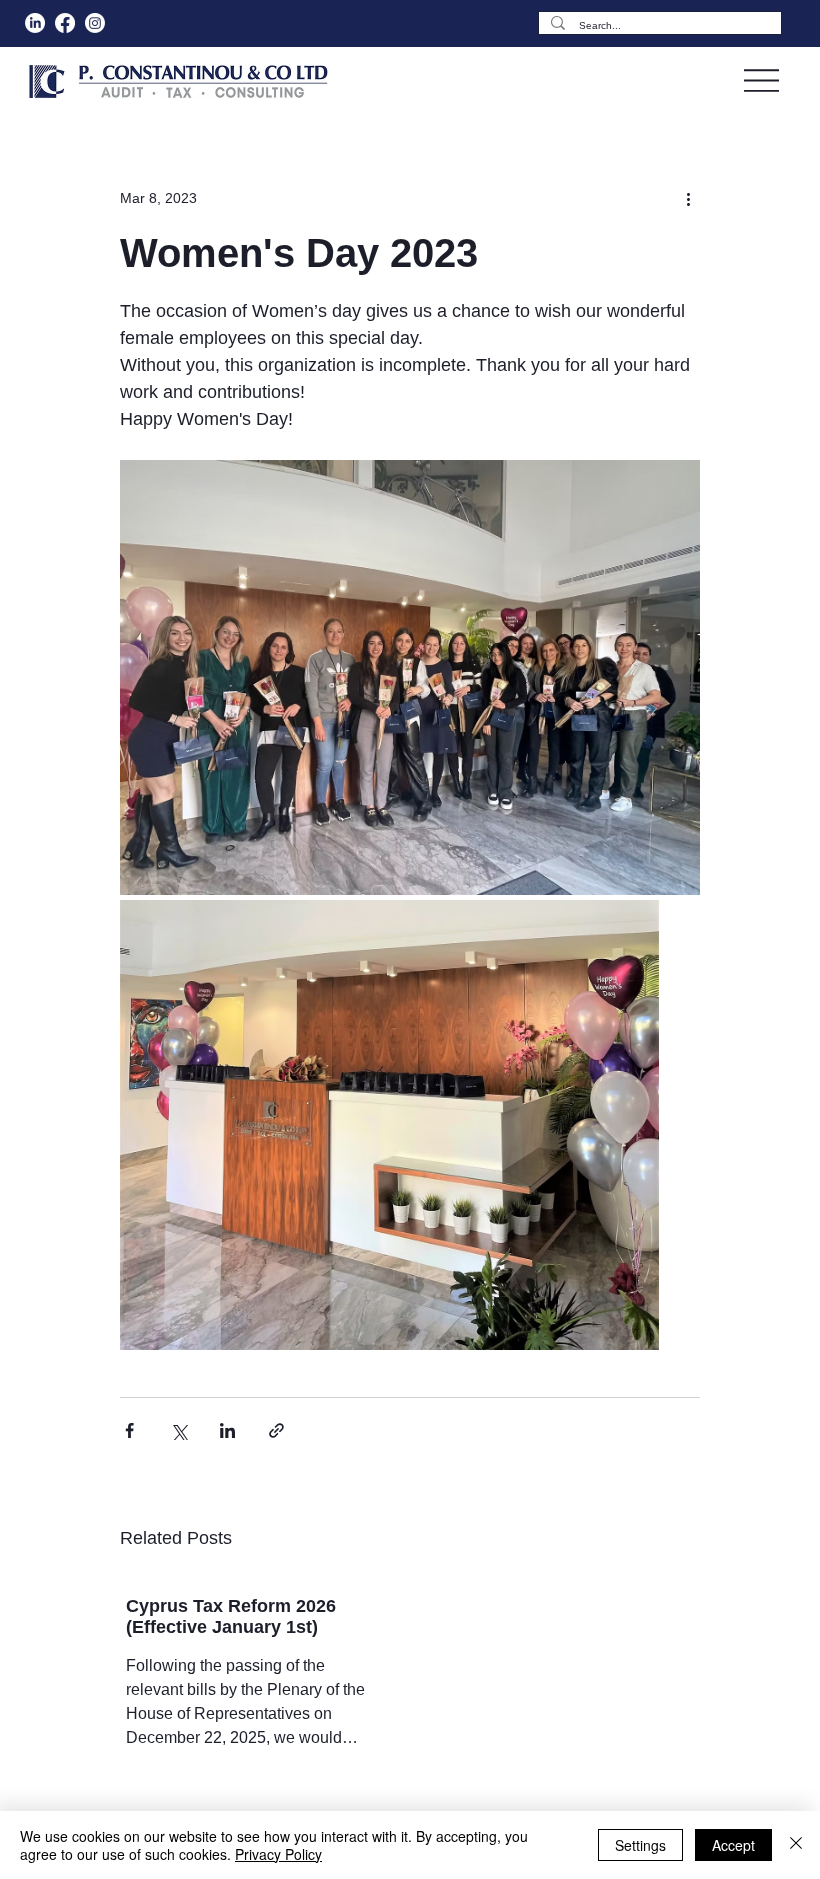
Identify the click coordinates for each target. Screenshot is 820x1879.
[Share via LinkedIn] (227, 1430)
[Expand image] (410, 677)
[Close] (796, 1845)
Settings (640, 1845)
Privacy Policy (278, 1854)
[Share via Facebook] (129, 1430)
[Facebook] (65, 23)
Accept (733, 1845)
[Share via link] (276, 1430)
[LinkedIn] (35, 23)
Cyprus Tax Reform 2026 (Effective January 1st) (231, 1616)
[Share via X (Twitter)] (178, 1430)
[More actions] (688, 198)
